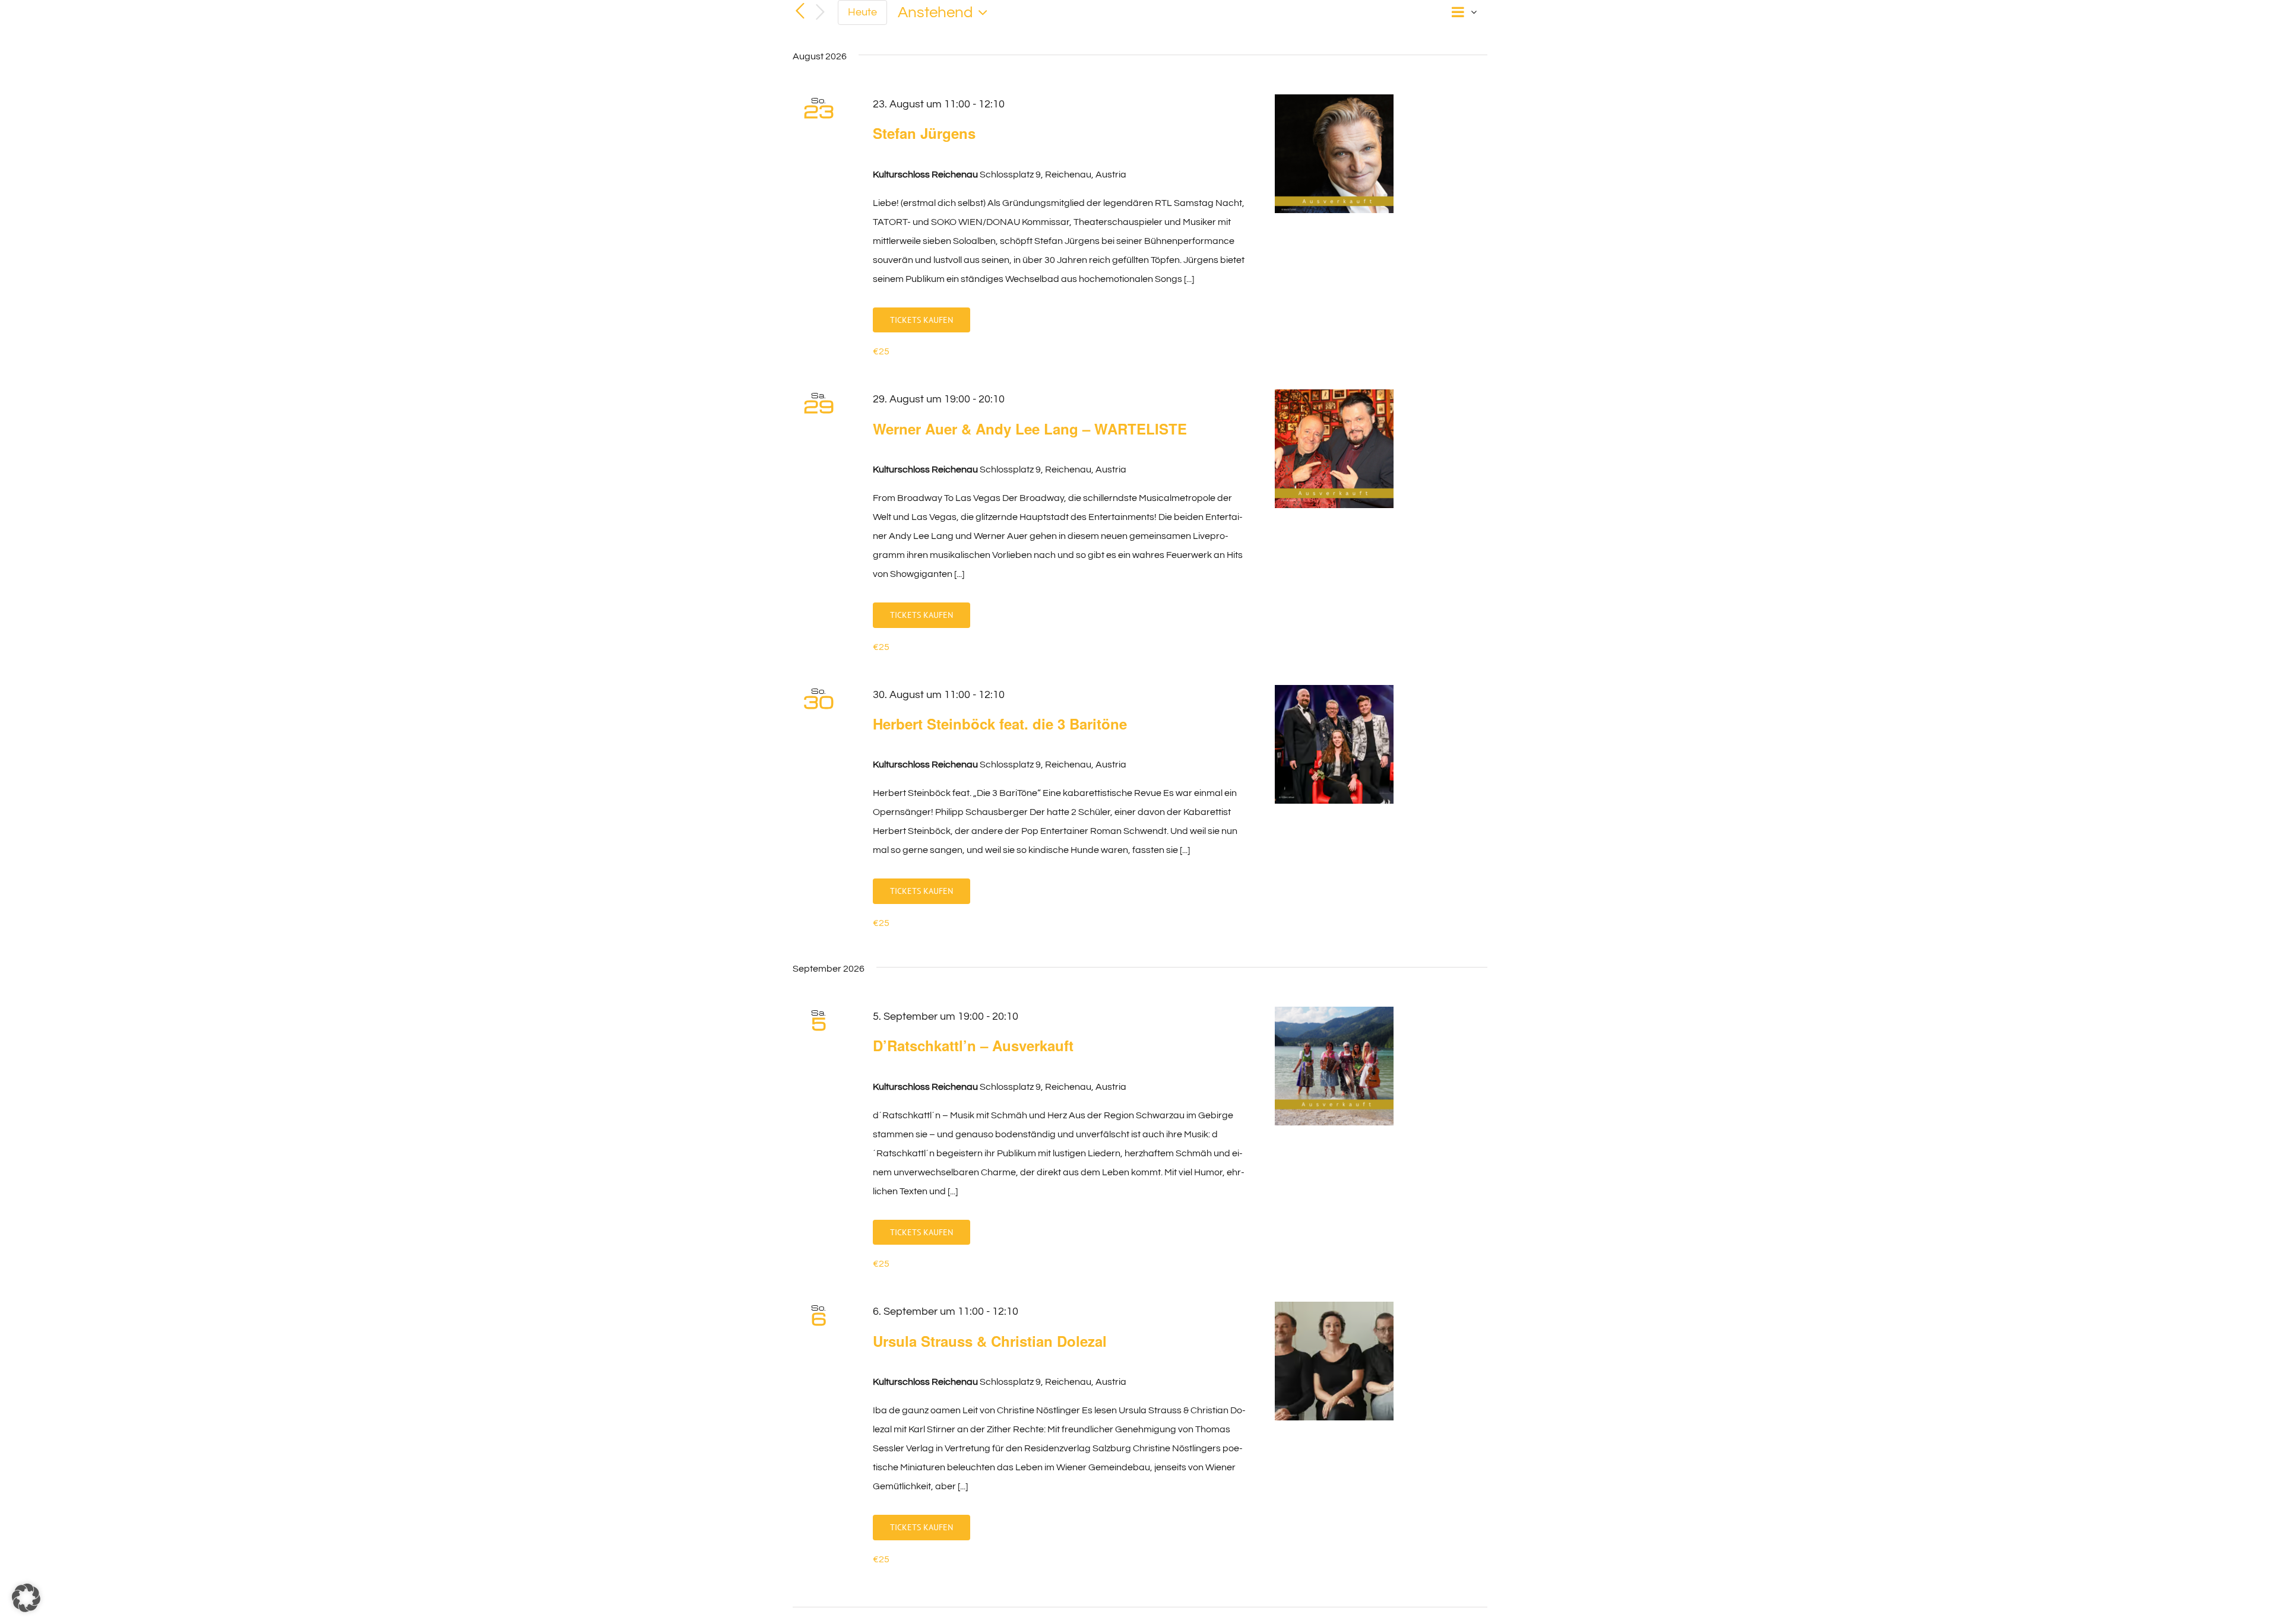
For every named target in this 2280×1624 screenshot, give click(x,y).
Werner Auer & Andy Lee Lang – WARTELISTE (1030, 429)
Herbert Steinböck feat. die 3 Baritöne (1000, 724)
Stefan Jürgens (924, 133)
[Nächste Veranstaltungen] (820, 13)
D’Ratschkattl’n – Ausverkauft (973, 1045)
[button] (26, 1598)
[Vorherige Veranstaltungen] (800, 11)
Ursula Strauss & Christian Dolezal (990, 1341)
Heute (862, 12)
